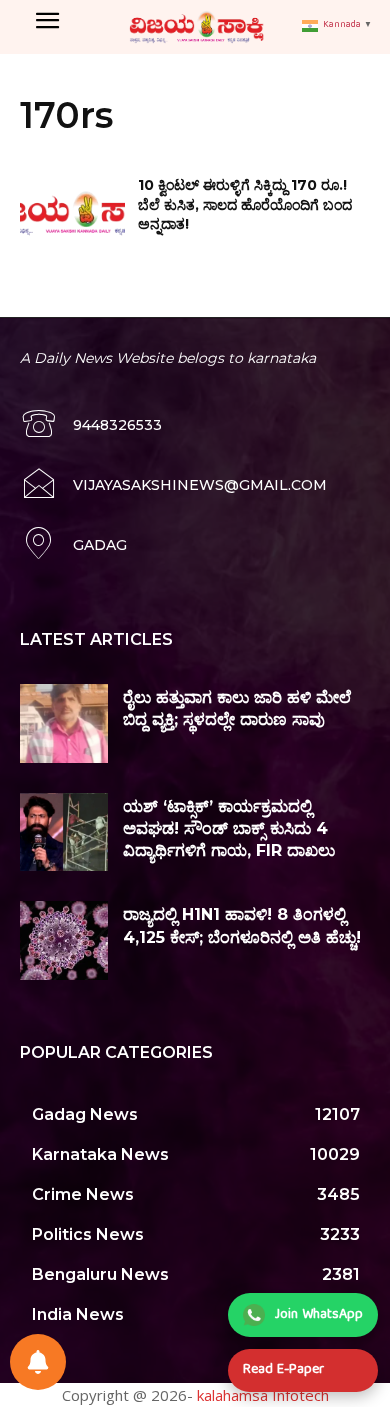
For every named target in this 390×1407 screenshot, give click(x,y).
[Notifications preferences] (38, 1362)
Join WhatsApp (319, 1315)
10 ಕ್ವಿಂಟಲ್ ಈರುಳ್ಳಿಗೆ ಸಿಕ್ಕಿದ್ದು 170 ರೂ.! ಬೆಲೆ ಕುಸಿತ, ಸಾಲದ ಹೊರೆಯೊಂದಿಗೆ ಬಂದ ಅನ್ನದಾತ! (245, 204)
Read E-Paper (283, 1370)
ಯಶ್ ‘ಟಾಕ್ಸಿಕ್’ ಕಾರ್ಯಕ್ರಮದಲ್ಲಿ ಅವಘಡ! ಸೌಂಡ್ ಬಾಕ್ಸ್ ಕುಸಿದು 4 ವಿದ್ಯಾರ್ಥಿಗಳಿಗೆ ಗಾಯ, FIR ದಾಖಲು (229, 829)
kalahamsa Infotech (263, 1395)
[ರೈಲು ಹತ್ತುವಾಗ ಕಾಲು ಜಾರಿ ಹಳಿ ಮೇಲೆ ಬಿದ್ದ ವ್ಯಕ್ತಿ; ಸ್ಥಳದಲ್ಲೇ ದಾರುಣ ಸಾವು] (64, 723)
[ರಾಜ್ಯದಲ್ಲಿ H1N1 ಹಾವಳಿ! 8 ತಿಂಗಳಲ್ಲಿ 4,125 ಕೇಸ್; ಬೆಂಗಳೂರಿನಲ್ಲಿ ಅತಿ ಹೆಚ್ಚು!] (64, 940)
